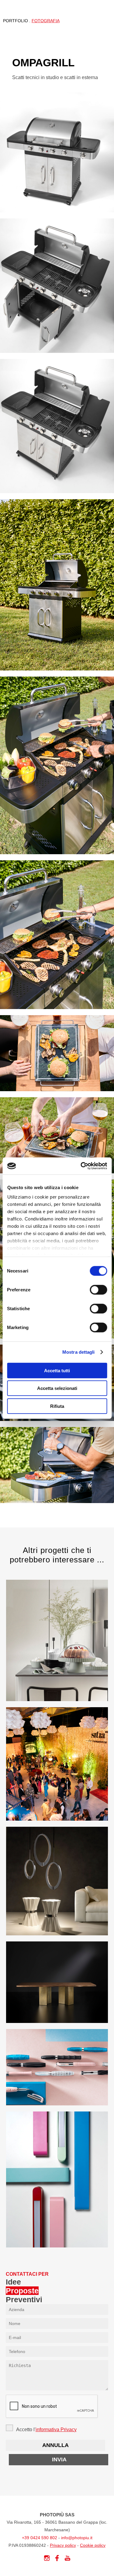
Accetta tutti (57, 1370)
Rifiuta (57, 1406)
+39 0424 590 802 (40, 2538)
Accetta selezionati (57, 1388)
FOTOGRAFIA (46, 21)
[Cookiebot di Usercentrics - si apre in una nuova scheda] (81, 1166)
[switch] (98, 1290)
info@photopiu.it (77, 2538)
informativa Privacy (56, 2430)
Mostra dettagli (79, 1352)
